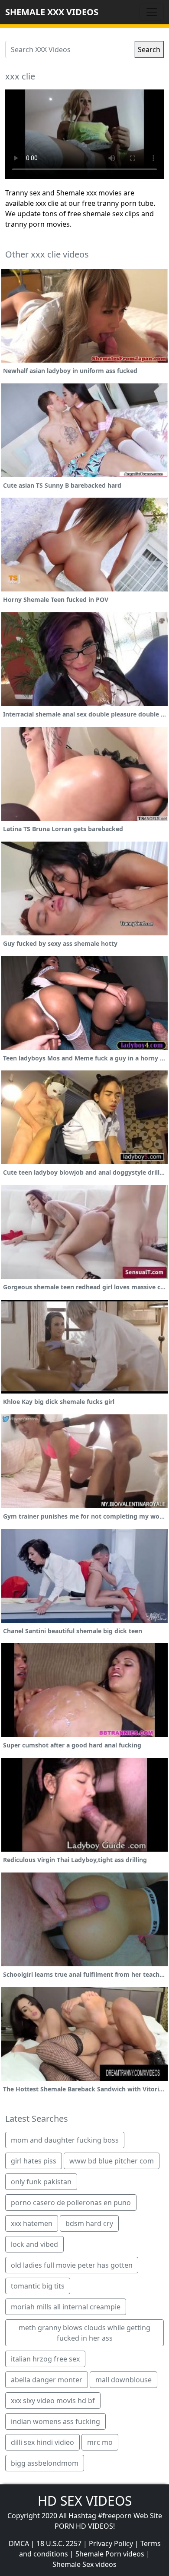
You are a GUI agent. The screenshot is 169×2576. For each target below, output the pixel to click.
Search (149, 50)
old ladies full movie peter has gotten (72, 2265)
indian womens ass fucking (55, 2421)
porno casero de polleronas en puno (71, 2203)
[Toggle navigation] (152, 12)
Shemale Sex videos (84, 2564)
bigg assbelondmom (45, 2463)
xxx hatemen (32, 2223)
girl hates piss (34, 2161)
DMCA (19, 2543)
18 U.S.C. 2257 (59, 2543)
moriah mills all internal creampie (66, 2307)
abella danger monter (47, 2380)
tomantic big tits (38, 2286)
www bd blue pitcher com (112, 2161)
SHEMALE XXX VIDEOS (52, 12)
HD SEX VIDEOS (85, 2501)
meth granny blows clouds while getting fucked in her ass (84, 2333)
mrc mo (100, 2442)
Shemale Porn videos (110, 2554)
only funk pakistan (41, 2182)
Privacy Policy (111, 2543)
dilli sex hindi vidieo (42, 2442)
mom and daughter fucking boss (65, 2140)
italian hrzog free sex (45, 2359)
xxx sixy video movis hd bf (53, 2401)
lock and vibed (34, 2244)
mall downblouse (123, 2380)
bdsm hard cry (89, 2223)
